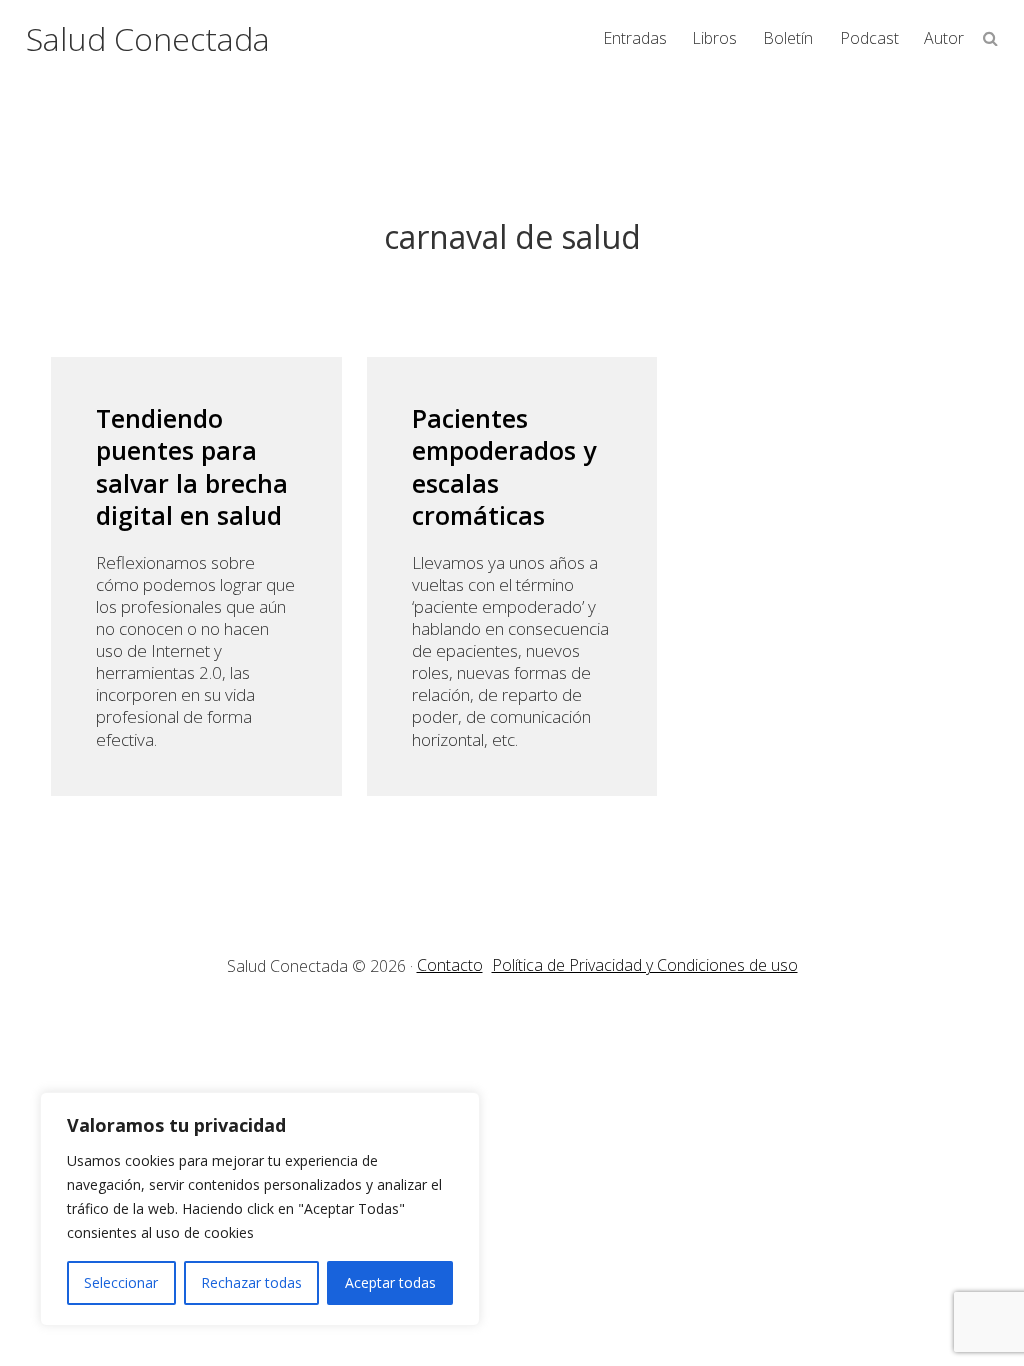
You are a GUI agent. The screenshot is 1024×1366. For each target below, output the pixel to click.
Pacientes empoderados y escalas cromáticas (504, 467)
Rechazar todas (251, 1282)
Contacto (450, 965)
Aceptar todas (390, 1282)
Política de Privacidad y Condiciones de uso (645, 965)
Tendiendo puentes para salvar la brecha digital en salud (192, 467)
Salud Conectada (148, 38)
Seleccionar (121, 1282)
